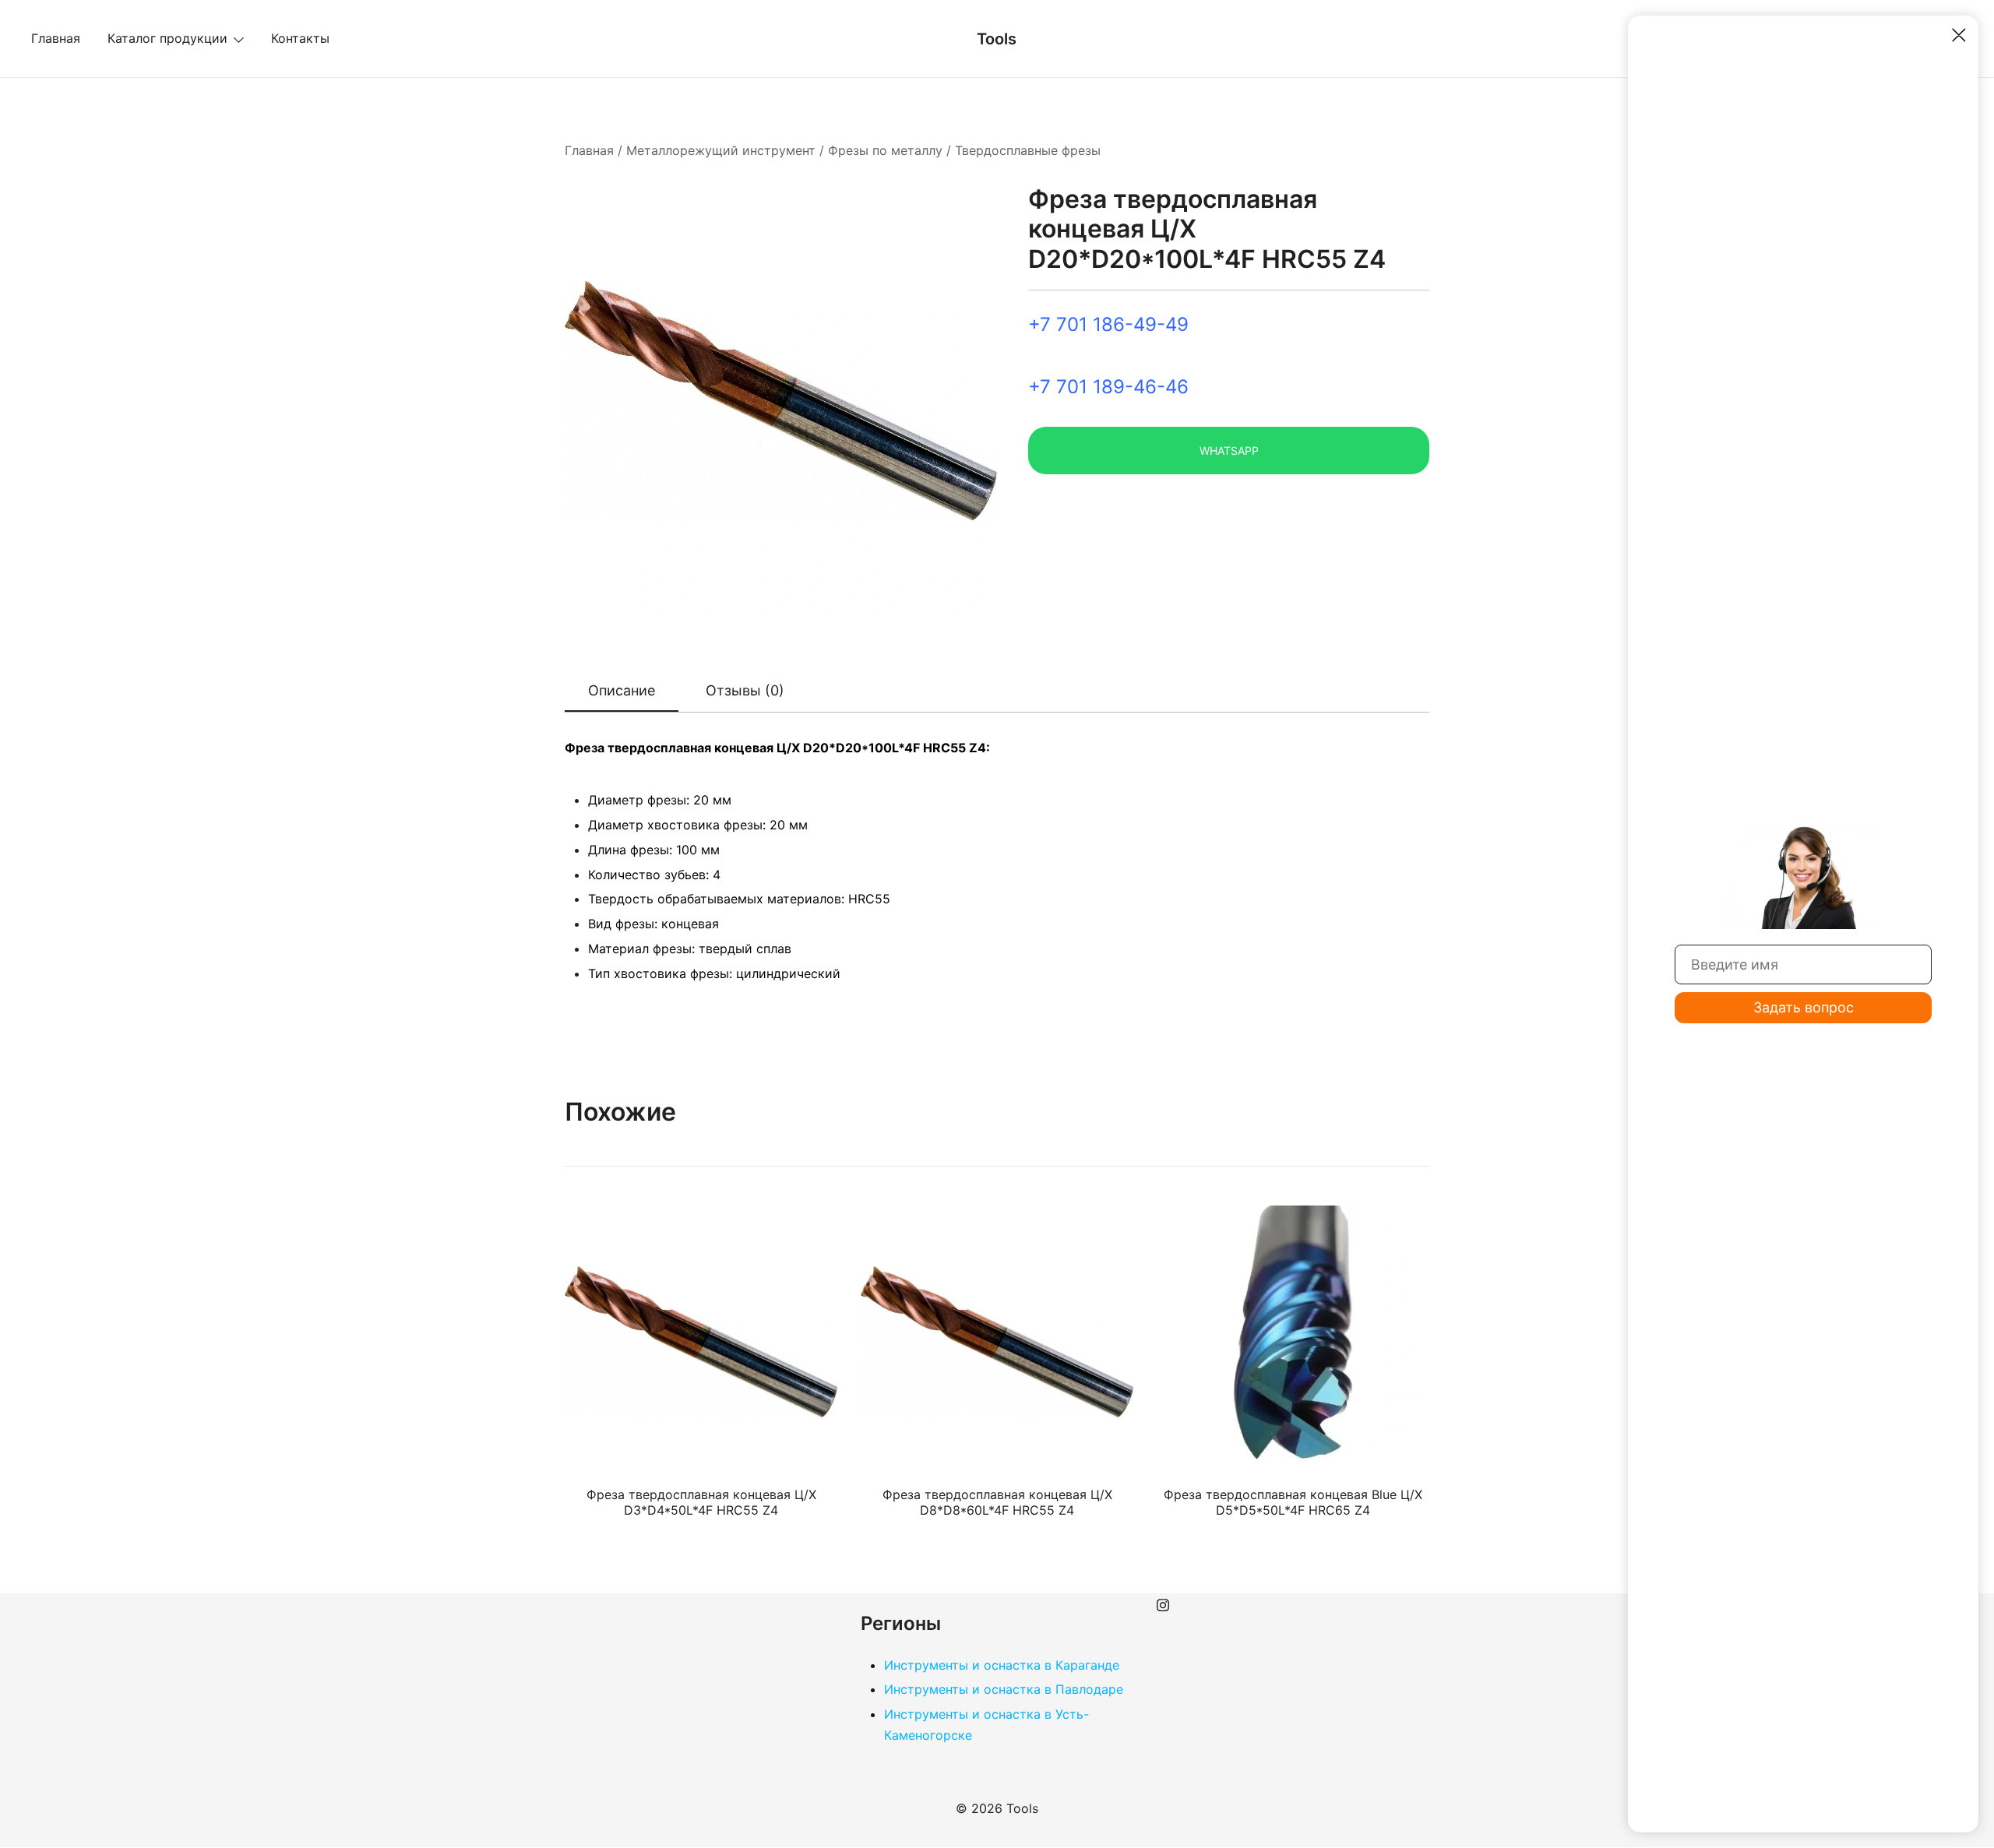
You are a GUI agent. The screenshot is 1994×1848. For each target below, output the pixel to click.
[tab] (622, 692)
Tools (997, 39)
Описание (622, 690)
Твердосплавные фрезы (1028, 150)
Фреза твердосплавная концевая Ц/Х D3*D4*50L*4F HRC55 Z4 (701, 1502)
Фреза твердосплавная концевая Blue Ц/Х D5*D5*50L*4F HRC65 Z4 (1293, 1502)
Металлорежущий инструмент (721, 150)
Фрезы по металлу (885, 150)
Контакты (300, 38)
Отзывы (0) (745, 690)
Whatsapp (1229, 451)
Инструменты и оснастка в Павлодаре (1004, 1689)
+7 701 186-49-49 (1108, 324)
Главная (56, 38)
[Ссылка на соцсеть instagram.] (1163, 1603)
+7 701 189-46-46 (1108, 387)
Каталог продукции (167, 38)
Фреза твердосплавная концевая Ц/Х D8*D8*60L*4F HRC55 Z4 (997, 1502)
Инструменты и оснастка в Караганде (1002, 1665)
